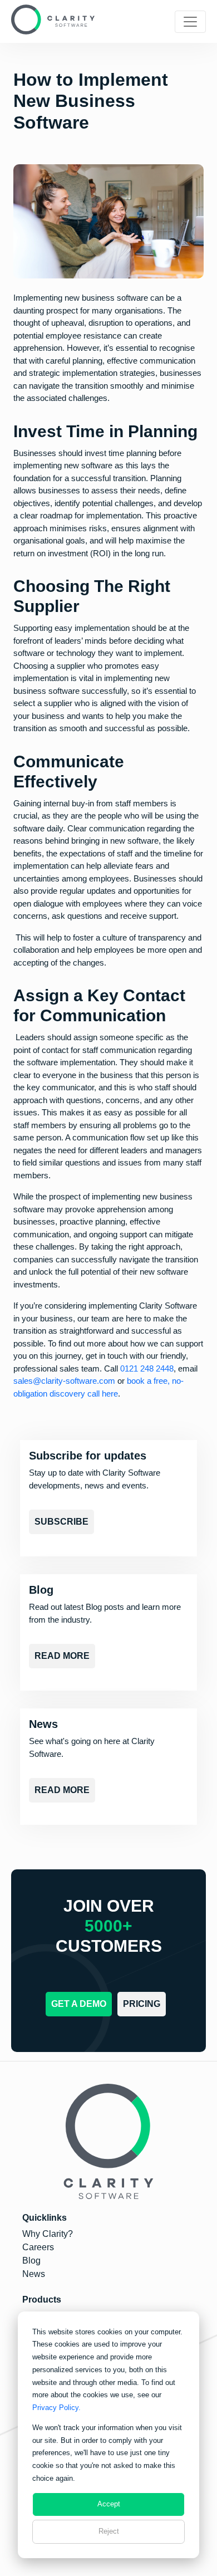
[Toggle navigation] (190, 22)
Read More (62, 1656)
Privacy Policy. (56, 2408)
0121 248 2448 (147, 1368)
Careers (38, 2247)
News (34, 2274)
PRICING (142, 2004)
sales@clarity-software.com (64, 1381)
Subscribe (61, 1522)
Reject (109, 2531)
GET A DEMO (79, 2004)
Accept (109, 2504)
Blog (31, 2261)
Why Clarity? (48, 2234)
